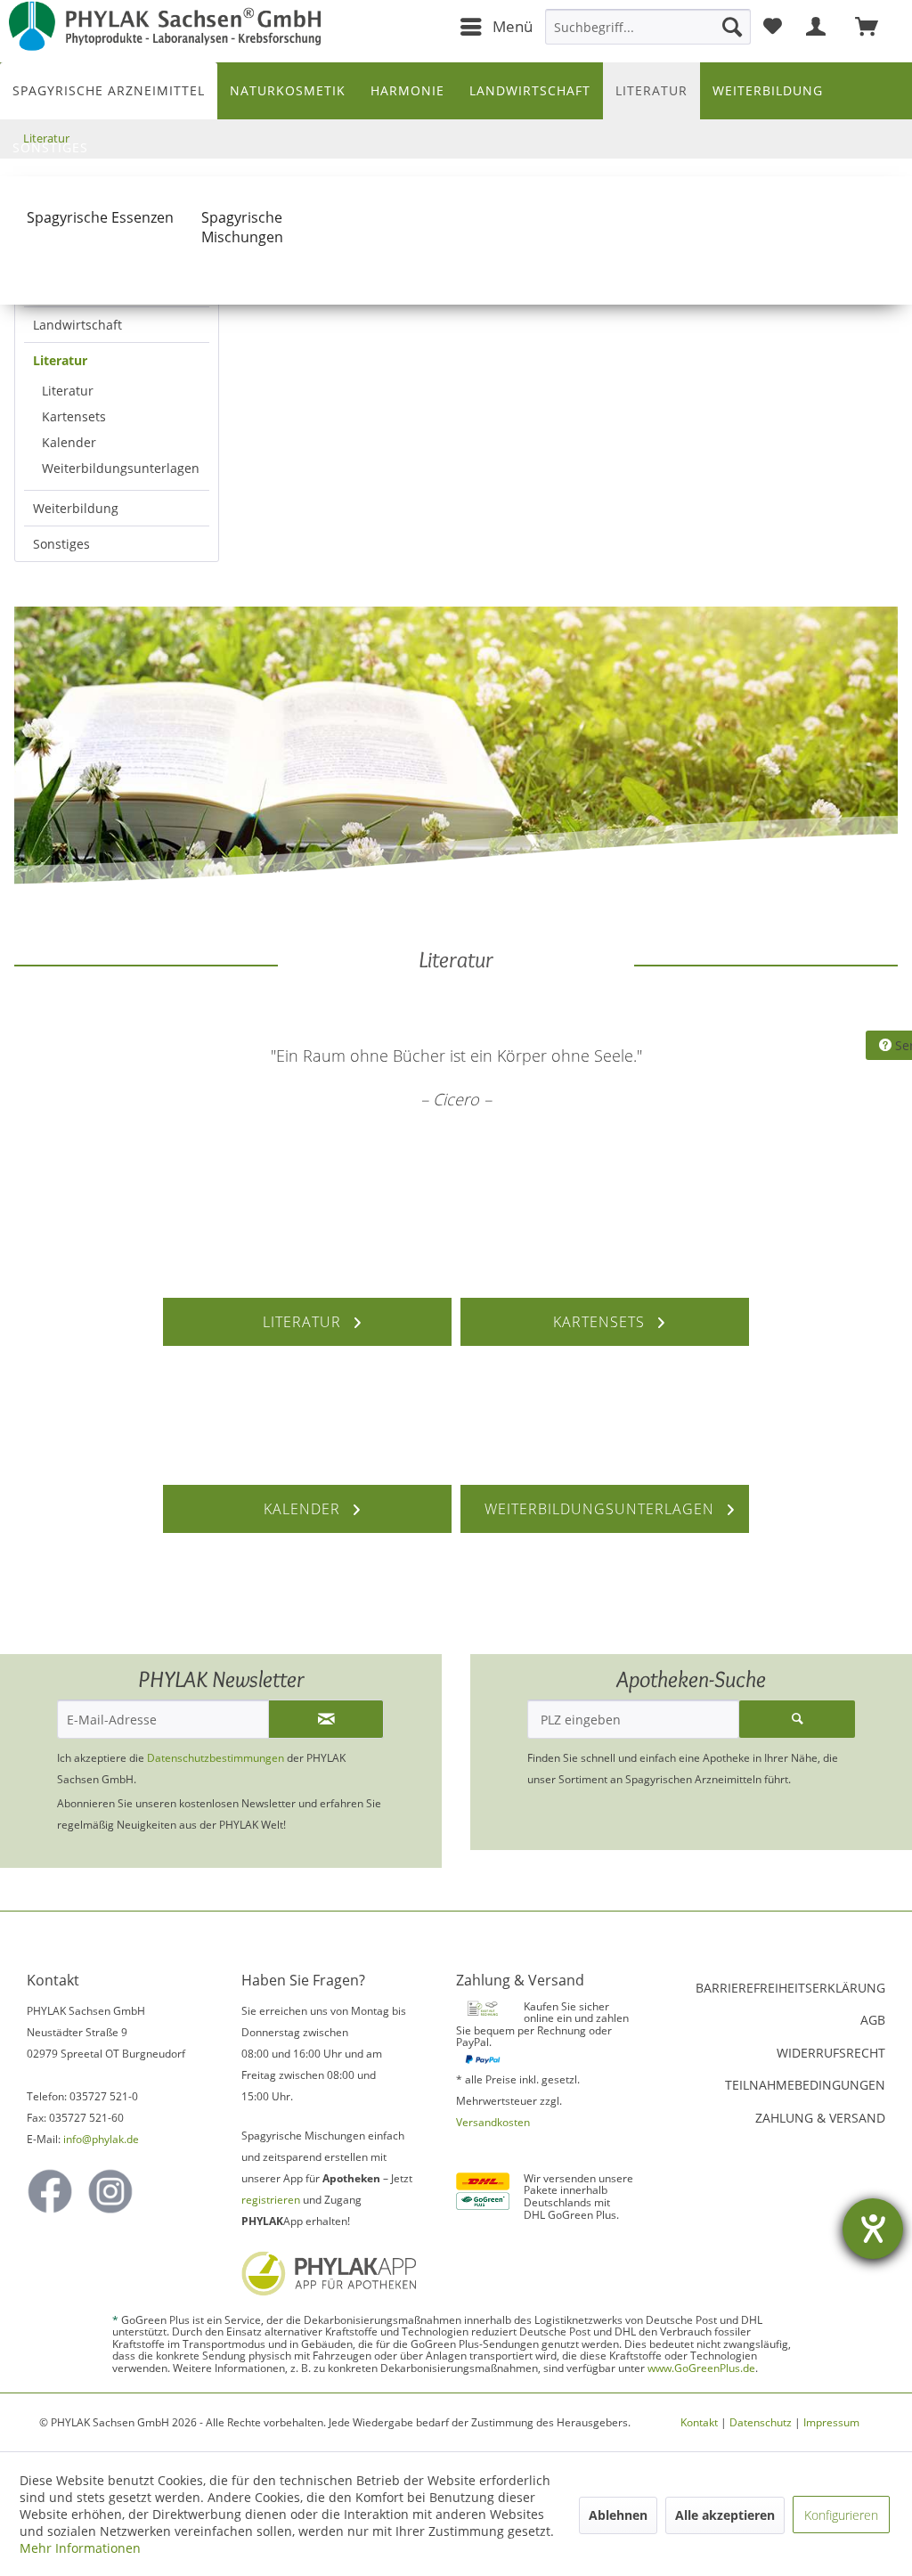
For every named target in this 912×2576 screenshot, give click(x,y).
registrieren (271, 2200)
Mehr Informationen (80, 2548)
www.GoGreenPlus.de (701, 2368)
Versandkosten (493, 2122)
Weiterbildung (76, 508)
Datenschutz (761, 2422)
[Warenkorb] (875, 27)
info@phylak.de (101, 2139)
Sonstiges (61, 544)
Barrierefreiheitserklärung (790, 1988)
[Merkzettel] (773, 27)
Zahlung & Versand (820, 2118)
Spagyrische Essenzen (100, 217)
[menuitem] (496, 27)
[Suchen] (732, 27)
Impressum (831, 2422)
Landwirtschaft (77, 325)
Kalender (69, 442)
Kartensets (74, 416)
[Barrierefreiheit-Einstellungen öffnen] (873, 2229)
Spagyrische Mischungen (242, 227)
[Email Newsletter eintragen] (326, 1719)
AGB (873, 2020)
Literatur (60, 360)
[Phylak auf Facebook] (50, 2191)
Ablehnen (618, 2515)
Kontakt (699, 2422)
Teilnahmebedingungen (805, 2085)
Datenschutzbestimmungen (216, 1758)
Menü (513, 26)
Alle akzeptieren (725, 2515)
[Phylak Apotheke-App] (330, 2273)
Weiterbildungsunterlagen (121, 468)
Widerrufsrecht (831, 2053)
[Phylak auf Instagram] (110, 2191)
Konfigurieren (841, 2515)
